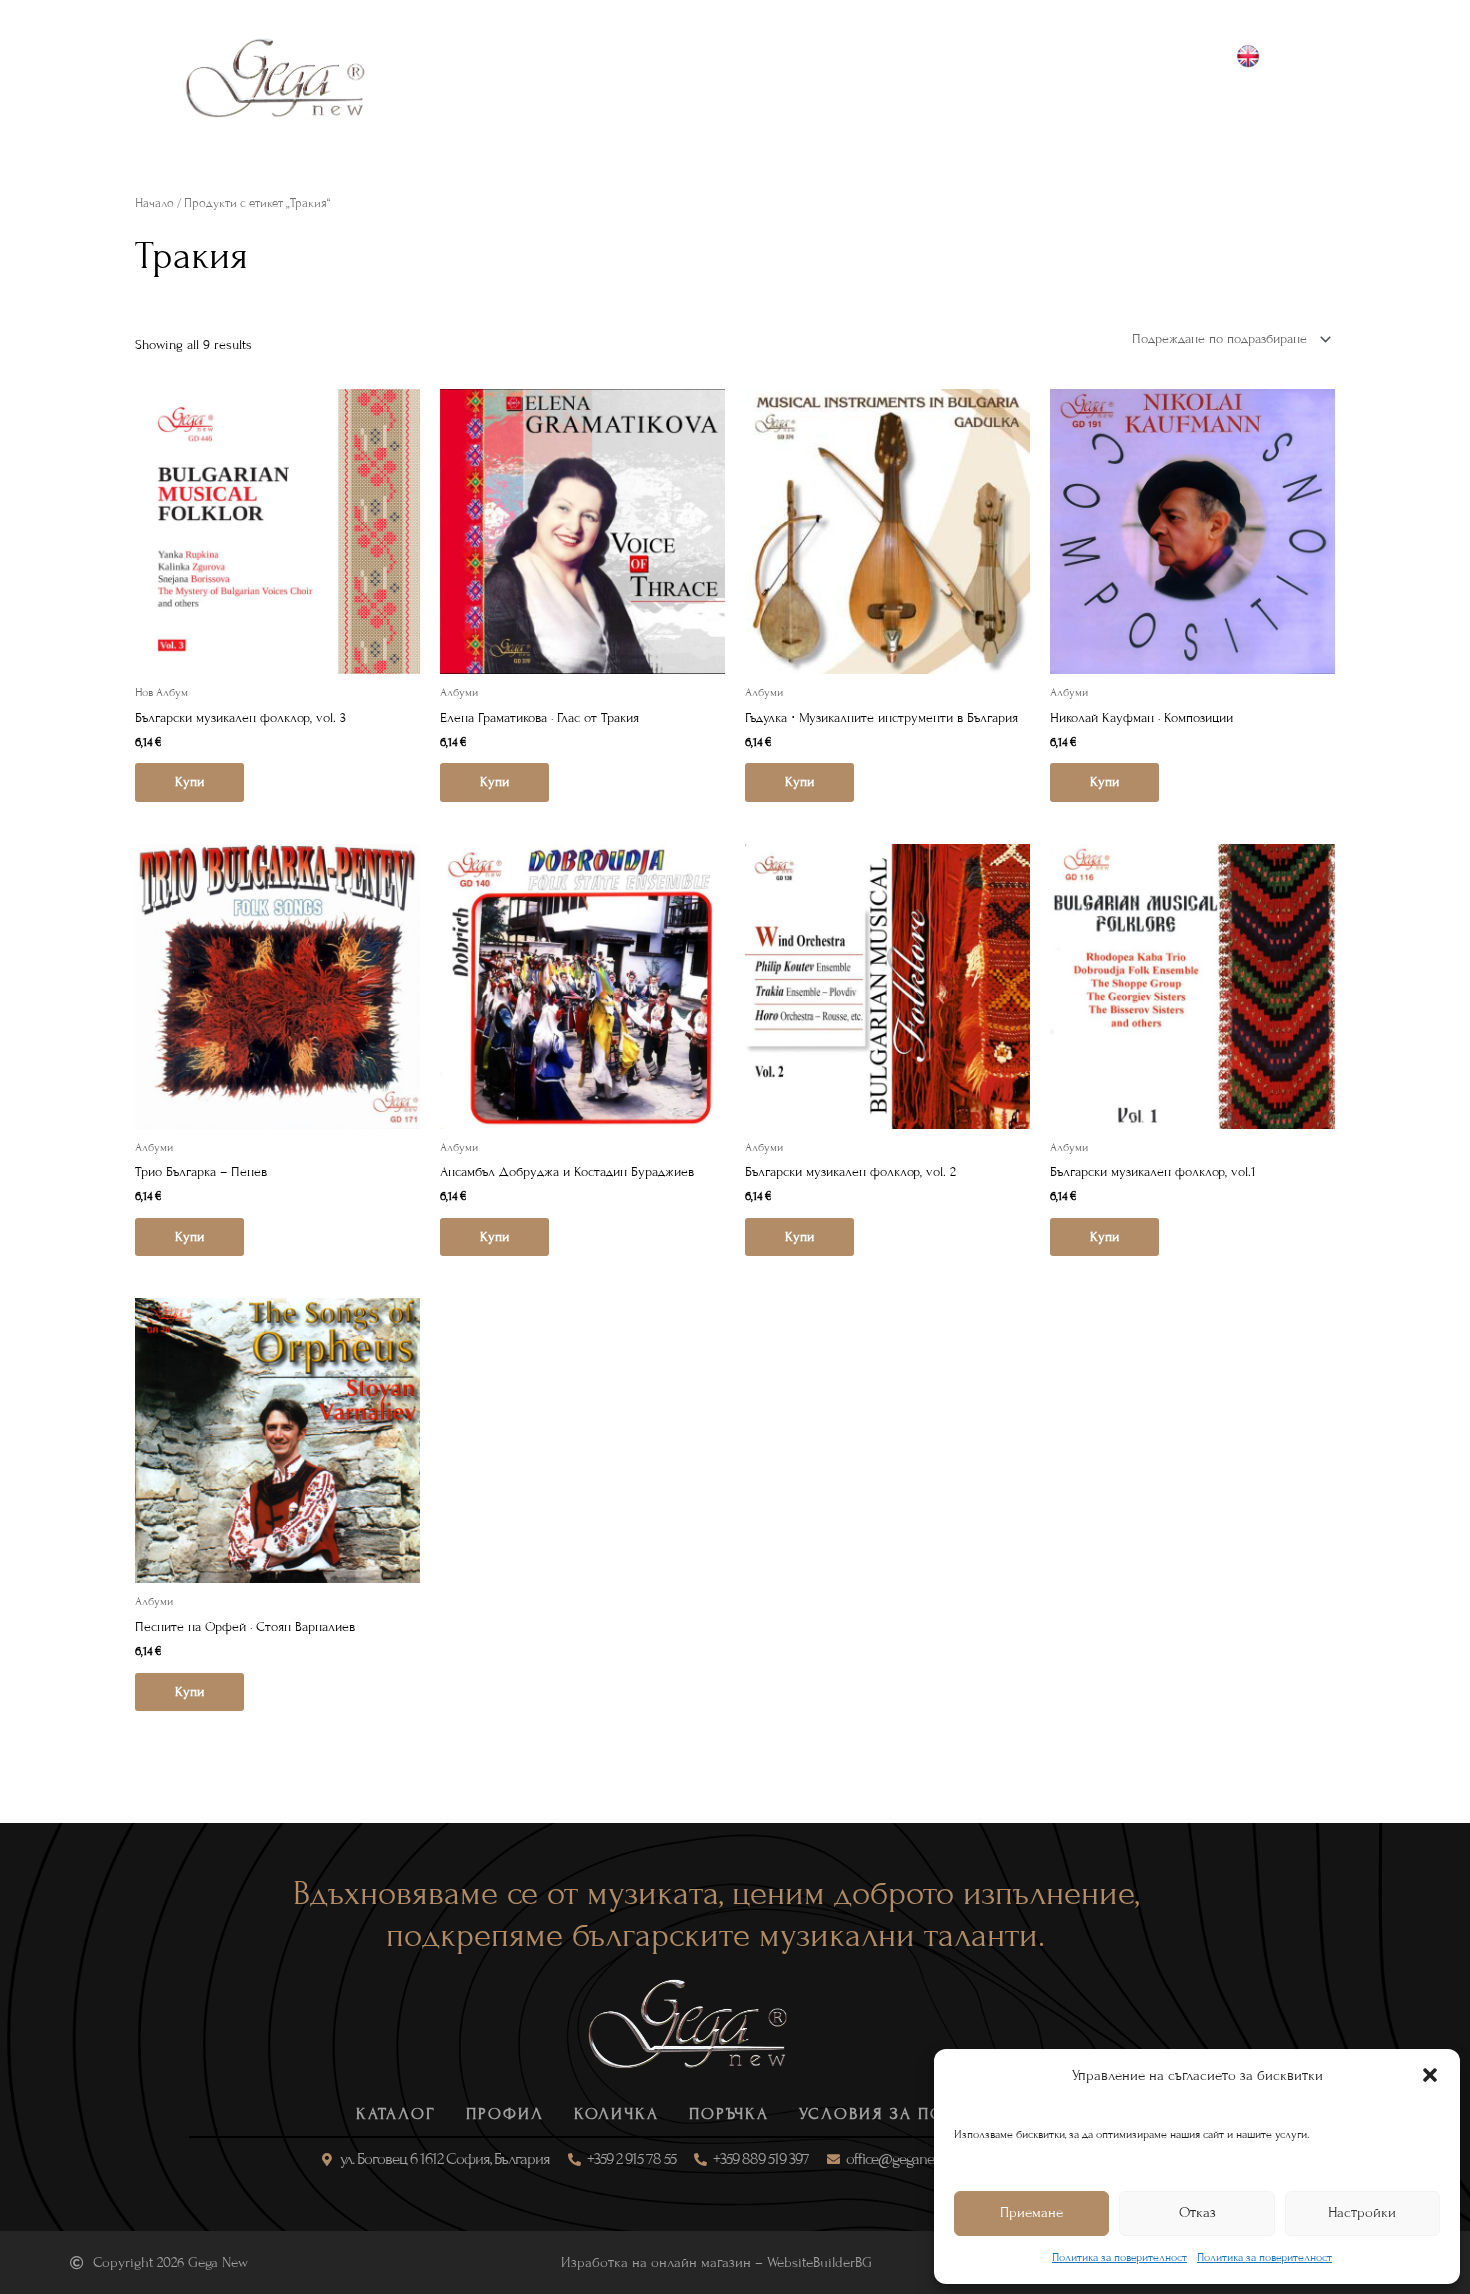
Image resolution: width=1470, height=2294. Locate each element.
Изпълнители (818, 77)
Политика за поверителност (1119, 2257)
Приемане (1031, 2212)
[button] (1430, 2075)
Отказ (1197, 2212)
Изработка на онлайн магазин (656, 2262)
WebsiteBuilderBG (819, 2262)
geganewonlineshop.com (1272, 101)
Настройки (1362, 2212)
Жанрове (543, 77)
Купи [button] (189, 782)
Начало (154, 203)
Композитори (672, 77)
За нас (933, 77)
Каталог (440, 77)
